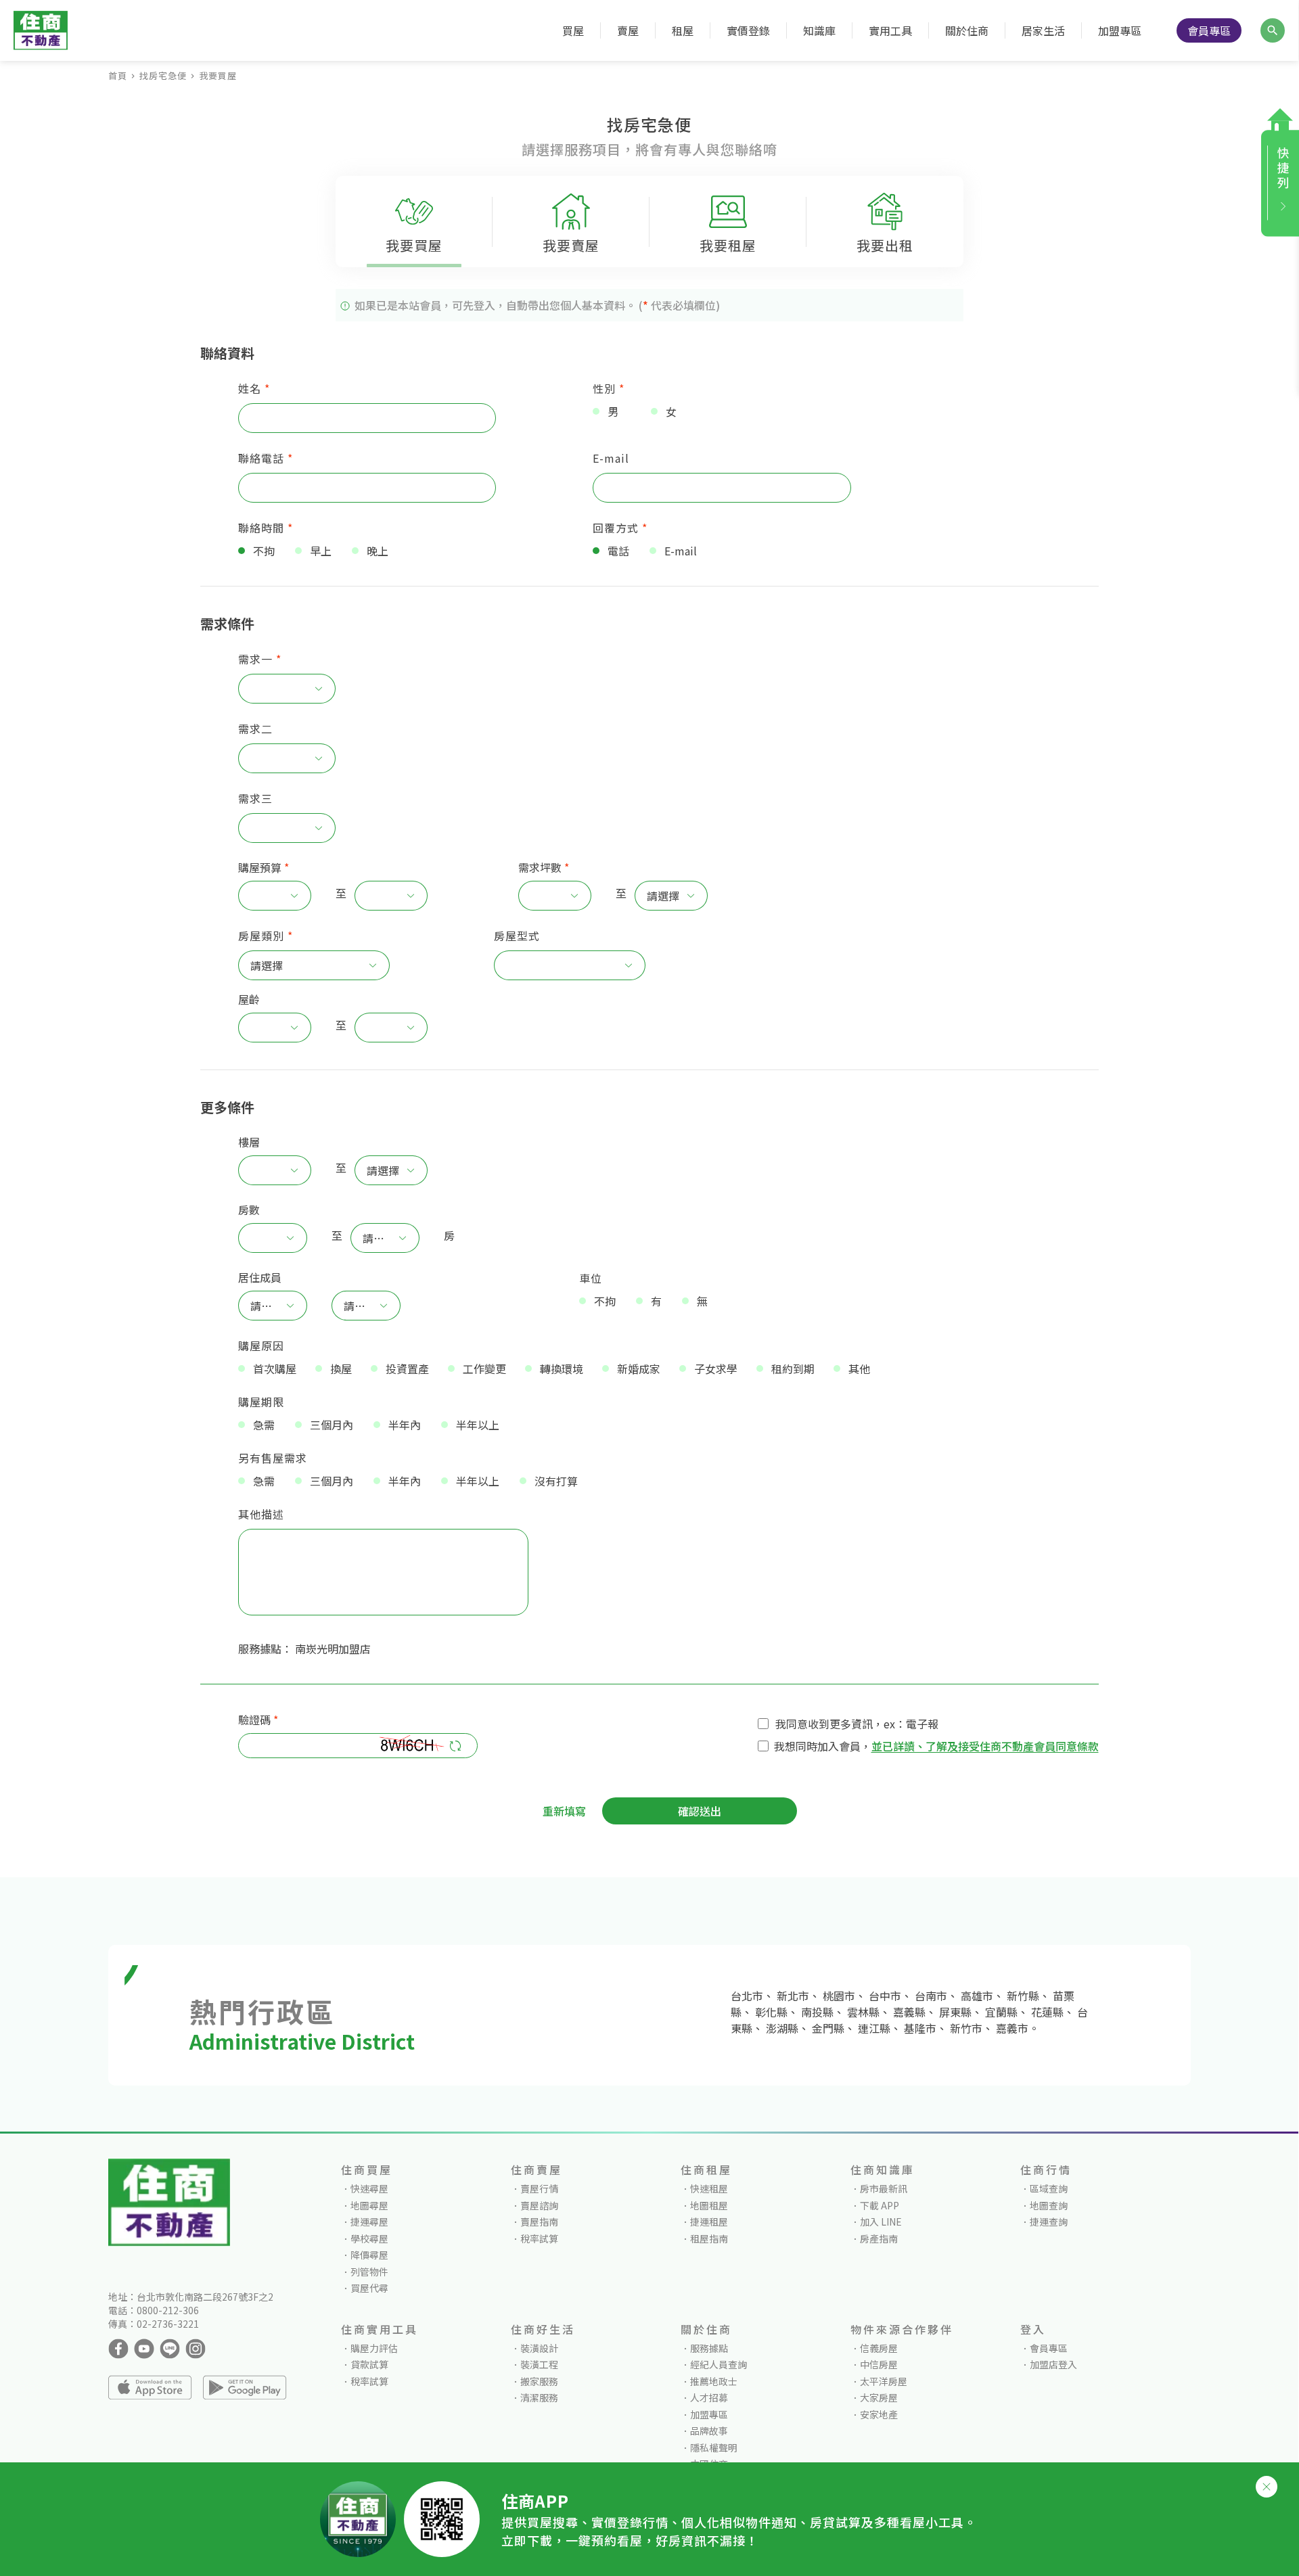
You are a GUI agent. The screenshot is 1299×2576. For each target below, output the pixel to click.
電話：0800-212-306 (154, 2310)
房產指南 (879, 2238)
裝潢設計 (539, 2348)
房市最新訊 (884, 2188)
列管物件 (369, 2272)
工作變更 (484, 1368)
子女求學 (716, 1368)
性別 (609, 388)
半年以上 (478, 1425)
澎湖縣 (782, 2028)
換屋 (341, 1368)
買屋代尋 (369, 2288)
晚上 (378, 551)
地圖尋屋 (369, 2205)
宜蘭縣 (1001, 2012)
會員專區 (1209, 30)
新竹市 (966, 2028)
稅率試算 (539, 2238)
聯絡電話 (266, 458)
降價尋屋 (369, 2255)
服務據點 (709, 2348)
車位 (591, 1278)
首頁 (118, 75)
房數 (249, 1210)
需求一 (260, 659)
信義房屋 (879, 2348)
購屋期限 (261, 1402)
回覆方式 (620, 528)
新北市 (793, 1996)
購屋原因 (261, 1345)
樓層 (249, 1142)
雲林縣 (863, 2012)
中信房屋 (879, 2364)
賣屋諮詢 (539, 2205)
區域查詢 (1049, 2188)
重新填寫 (564, 1811)
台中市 (885, 1996)
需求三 (255, 798)
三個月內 (332, 1425)
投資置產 (407, 1368)
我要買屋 (218, 75)
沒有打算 (556, 1481)
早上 (321, 551)
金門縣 (828, 2028)
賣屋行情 (539, 2188)
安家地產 (879, 2414)
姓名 (254, 388)
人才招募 (709, 2397)
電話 (618, 551)
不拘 (264, 551)
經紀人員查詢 (719, 2364)
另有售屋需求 (273, 1458)
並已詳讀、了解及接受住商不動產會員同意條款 (985, 1746)
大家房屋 (879, 2397)
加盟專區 (1120, 30)
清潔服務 (539, 2397)
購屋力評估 (374, 2348)
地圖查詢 (1049, 2205)
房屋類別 (266, 936)
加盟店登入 (1053, 2364)
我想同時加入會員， (823, 1746)
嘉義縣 (909, 2012)
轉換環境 (562, 1368)
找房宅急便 (163, 75)
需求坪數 (540, 867)
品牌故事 (709, 2431)
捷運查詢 (1049, 2222)
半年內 (405, 1425)
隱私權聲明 (714, 2447)
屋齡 (249, 999)
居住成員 (260, 1277)
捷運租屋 (709, 2222)
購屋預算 (260, 867)
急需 (264, 1425)
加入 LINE (881, 2222)
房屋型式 (517, 936)
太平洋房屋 (884, 2381)
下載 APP (880, 2205)
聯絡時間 (266, 528)
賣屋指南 (539, 2222)
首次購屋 (275, 1368)
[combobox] (280, 689)
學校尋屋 (369, 2238)
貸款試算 (369, 2364)
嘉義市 (1012, 2028)
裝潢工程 (539, 2364)
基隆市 (920, 2028)
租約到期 (793, 1368)
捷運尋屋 (369, 2222)
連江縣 (874, 2028)
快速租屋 (709, 2188)
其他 (859, 1368)
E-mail (611, 458)
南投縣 (817, 2012)
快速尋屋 (369, 2188)
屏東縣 (955, 2012)
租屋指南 (709, 2238)
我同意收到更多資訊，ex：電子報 (857, 1724)
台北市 (747, 1996)
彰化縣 (771, 2012)
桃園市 (839, 1996)
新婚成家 (639, 1368)
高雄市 (977, 1996)
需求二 (255, 729)
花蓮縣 (1047, 2012)
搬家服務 (539, 2381)
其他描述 (261, 1514)
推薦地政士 (714, 2381)
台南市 (931, 1996)
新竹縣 (1023, 1996)
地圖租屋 (709, 2205)
